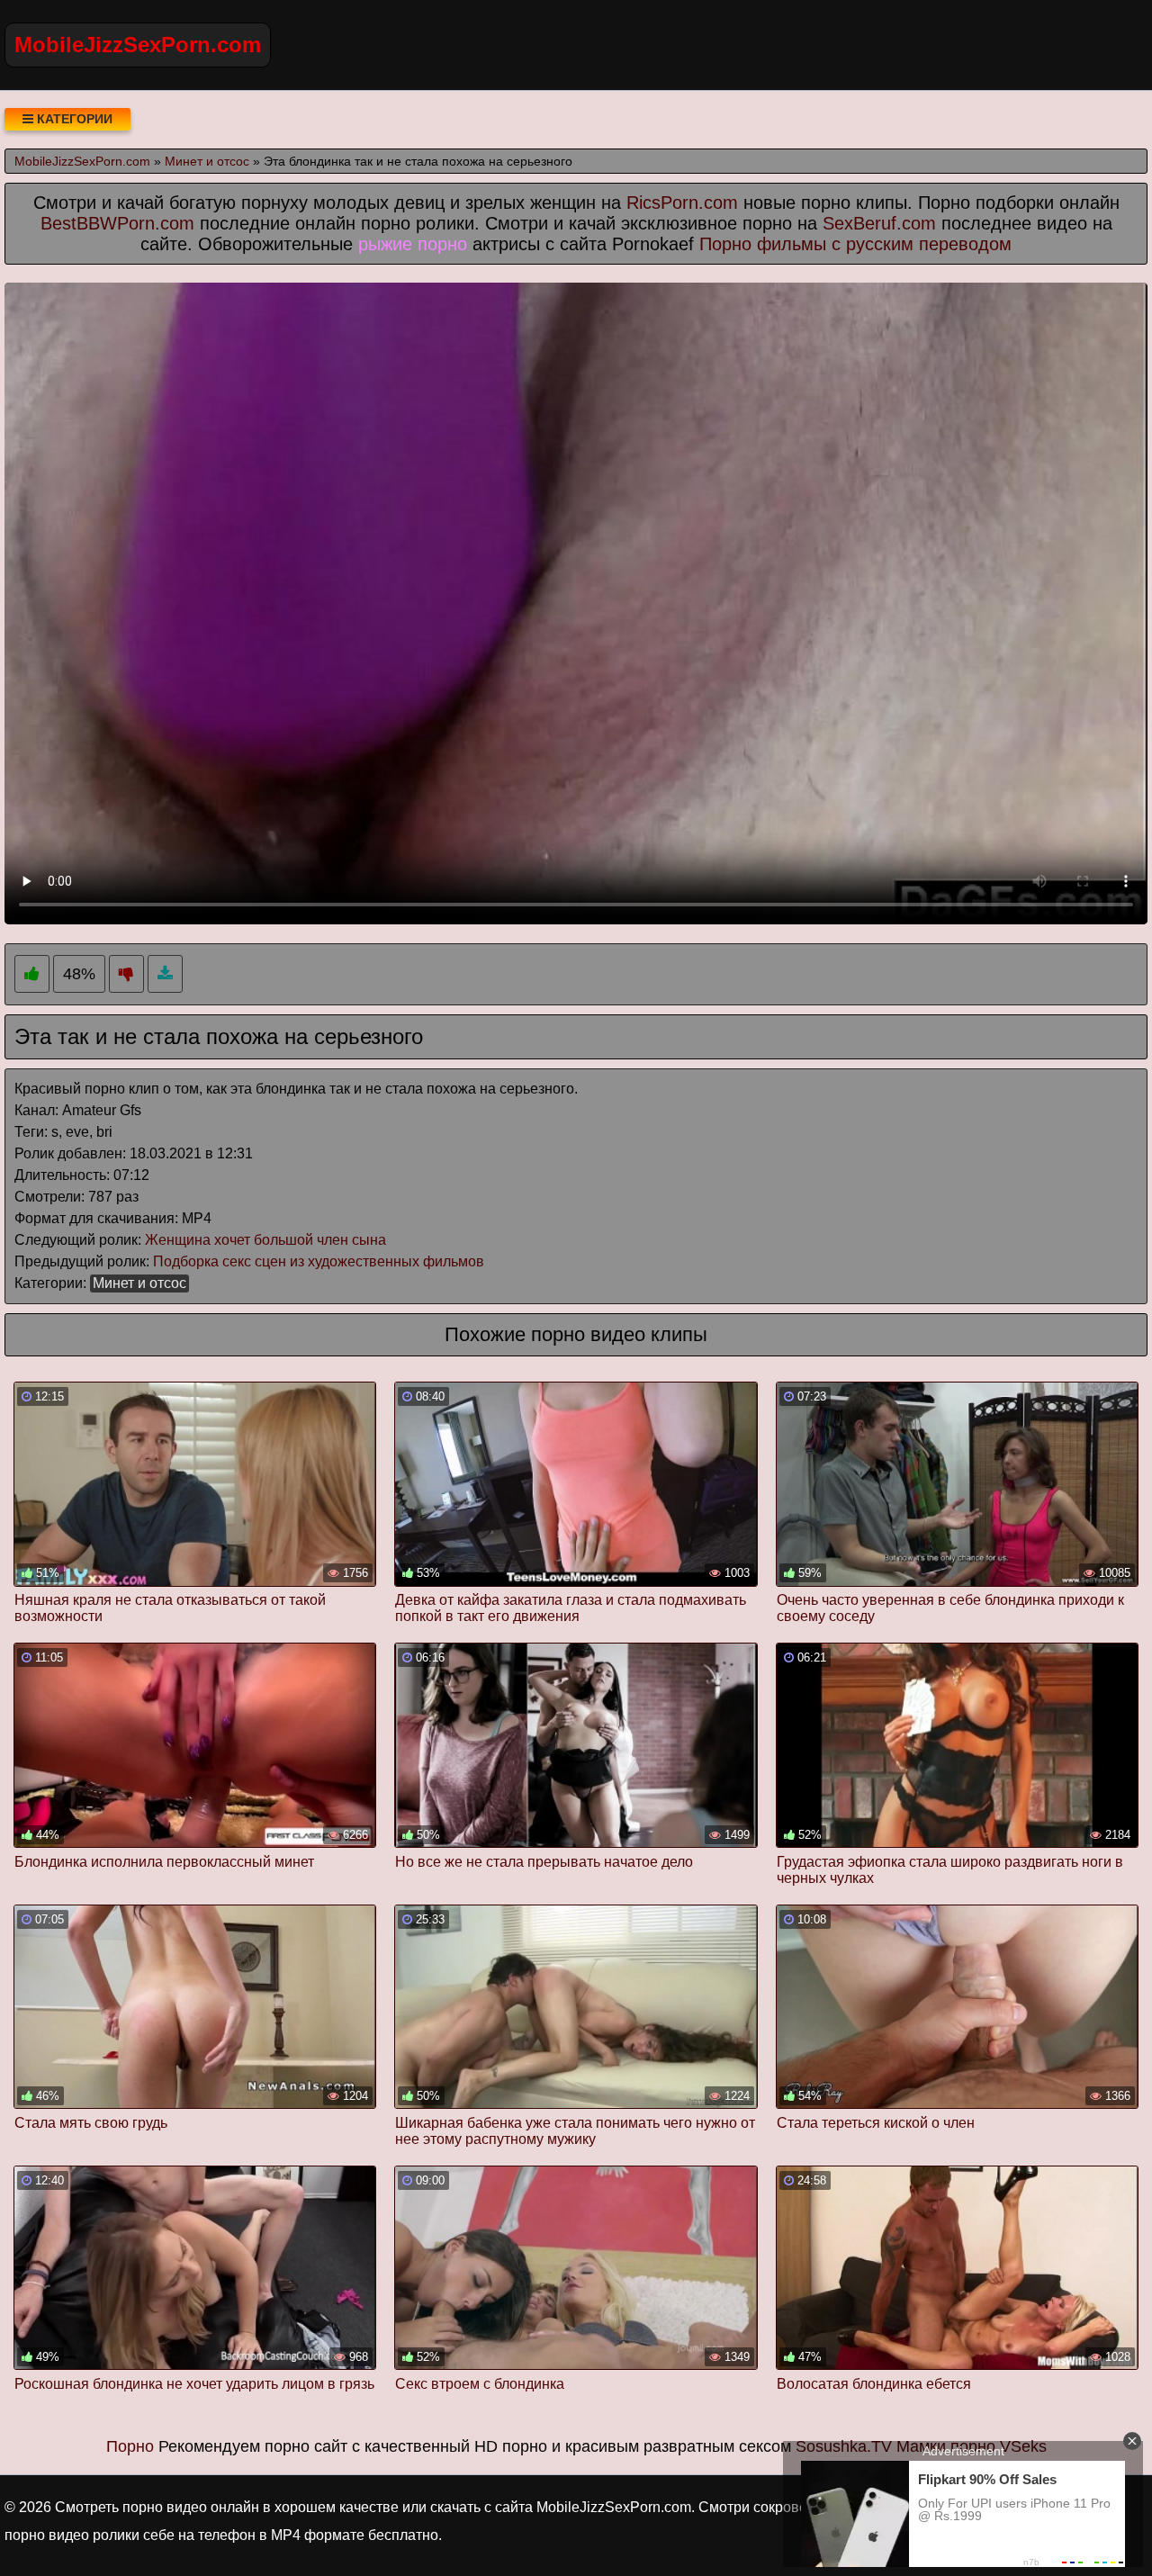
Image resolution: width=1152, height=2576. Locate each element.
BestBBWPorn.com (117, 223)
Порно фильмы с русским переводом (855, 244)
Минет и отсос (139, 1283)
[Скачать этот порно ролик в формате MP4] (165, 974)
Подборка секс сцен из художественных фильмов (319, 1261)
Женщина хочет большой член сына (265, 1240)
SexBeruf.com (879, 223)
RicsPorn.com (682, 203)
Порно (130, 2446)
